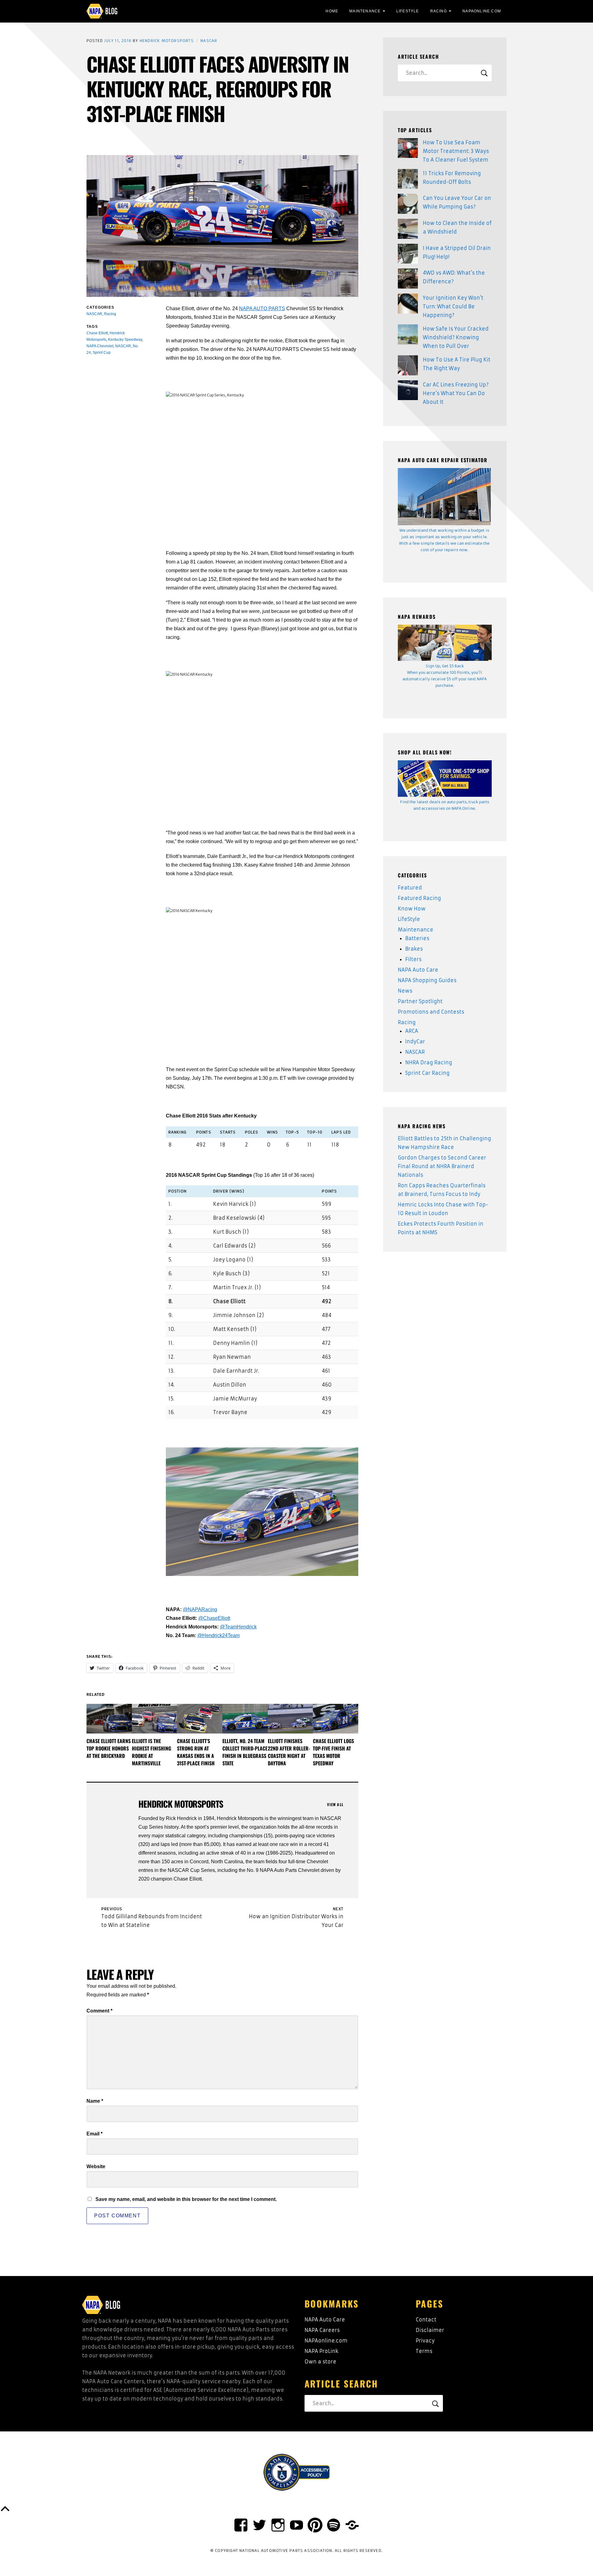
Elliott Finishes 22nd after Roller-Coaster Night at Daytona (289, 1752)
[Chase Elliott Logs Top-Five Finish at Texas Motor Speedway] (336, 1719)
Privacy (425, 2341)
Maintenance (365, 11)
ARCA (412, 1031)
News (405, 991)
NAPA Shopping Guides (427, 980)
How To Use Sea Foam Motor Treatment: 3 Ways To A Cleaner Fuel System (456, 151)
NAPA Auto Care (418, 970)
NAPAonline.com (326, 2341)
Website (96, 2166)
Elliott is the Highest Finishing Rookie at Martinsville (151, 1752)
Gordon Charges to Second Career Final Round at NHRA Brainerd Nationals (442, 1166)
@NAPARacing (200, 1609)
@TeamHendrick (238, 1627)
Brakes (414, 949)
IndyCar (415, 1041)
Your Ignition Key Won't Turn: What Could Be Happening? (453, 306)
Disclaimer (430, 2330)
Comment (99, 2011)
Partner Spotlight (420, 1001)
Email (95, 2134)
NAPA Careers (322, 2330)
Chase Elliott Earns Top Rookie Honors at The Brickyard (109, 1748)
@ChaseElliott (214, 1618)
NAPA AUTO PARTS (262, 308)
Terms (424, 2351)
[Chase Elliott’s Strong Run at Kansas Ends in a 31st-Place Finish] (200, 1719)
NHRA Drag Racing (429, 1062)
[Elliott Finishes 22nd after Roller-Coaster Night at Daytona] (290, 1719)
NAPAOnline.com (482, 11)
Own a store (320, 2362)
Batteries (417, 938)
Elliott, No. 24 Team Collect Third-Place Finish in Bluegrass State (245, 1752)
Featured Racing (419, 898)
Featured (410, 888)
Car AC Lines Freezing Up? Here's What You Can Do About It (456, 393)
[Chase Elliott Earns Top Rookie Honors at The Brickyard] (109, 1719)
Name (95, 2101)
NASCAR (209, 41)
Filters (413, 959)
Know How (412, 909)
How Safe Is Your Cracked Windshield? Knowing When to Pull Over (456, 337)
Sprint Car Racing (427, 1073)
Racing (439, 11)
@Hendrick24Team (219, 1635)
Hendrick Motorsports (167, 41)
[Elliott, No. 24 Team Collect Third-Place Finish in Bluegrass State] (245, 1719)
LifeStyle (408, 11)
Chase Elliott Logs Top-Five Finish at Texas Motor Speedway (333, 1752)
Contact (426, 2320)
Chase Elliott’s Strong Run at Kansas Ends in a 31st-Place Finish (196, 1752)
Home (332, 11)
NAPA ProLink (321, 2351)
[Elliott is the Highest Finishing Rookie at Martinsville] (155, 1719)
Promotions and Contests (431, 1012)
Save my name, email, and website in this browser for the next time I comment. (186, 2199)
